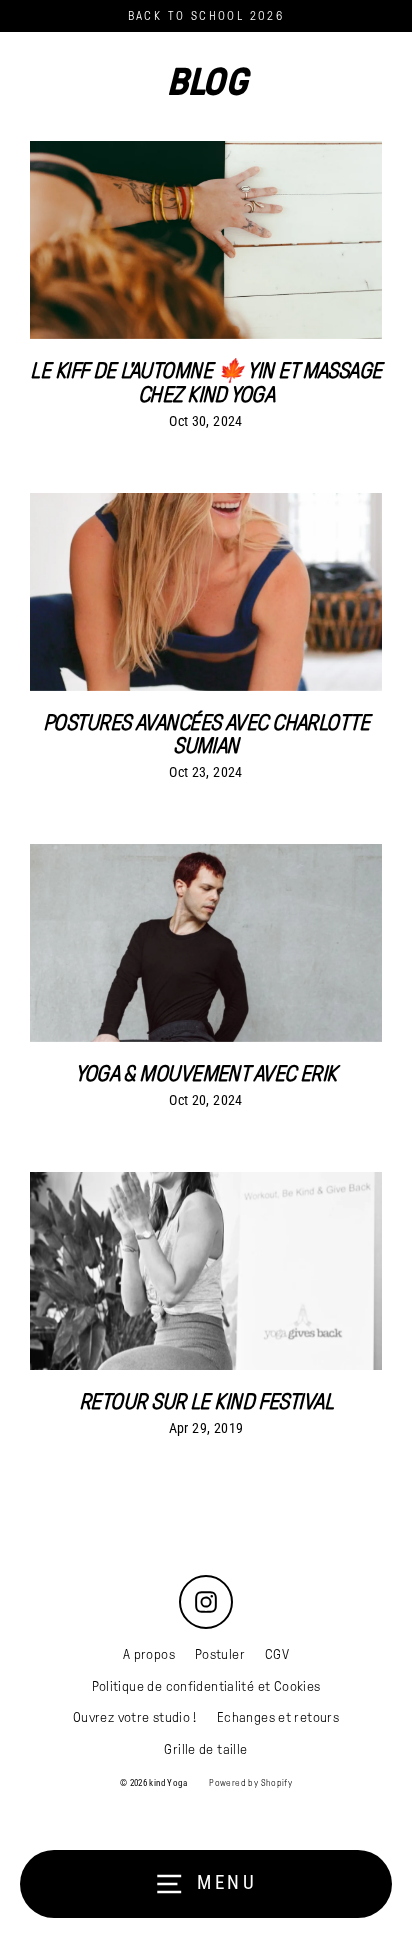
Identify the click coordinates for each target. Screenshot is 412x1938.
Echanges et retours (278, 1717)
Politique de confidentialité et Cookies (206, 1686)
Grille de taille (205, 1749)
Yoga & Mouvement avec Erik (206, 1073)
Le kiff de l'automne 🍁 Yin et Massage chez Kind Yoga (205, 382)
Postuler (220, 1654)
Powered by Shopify (250, 1783)
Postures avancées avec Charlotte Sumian (206, 734)
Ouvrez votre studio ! (135, 1717)
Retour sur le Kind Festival (206, 1401)
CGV (277, 1654)
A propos (149, 1654)
